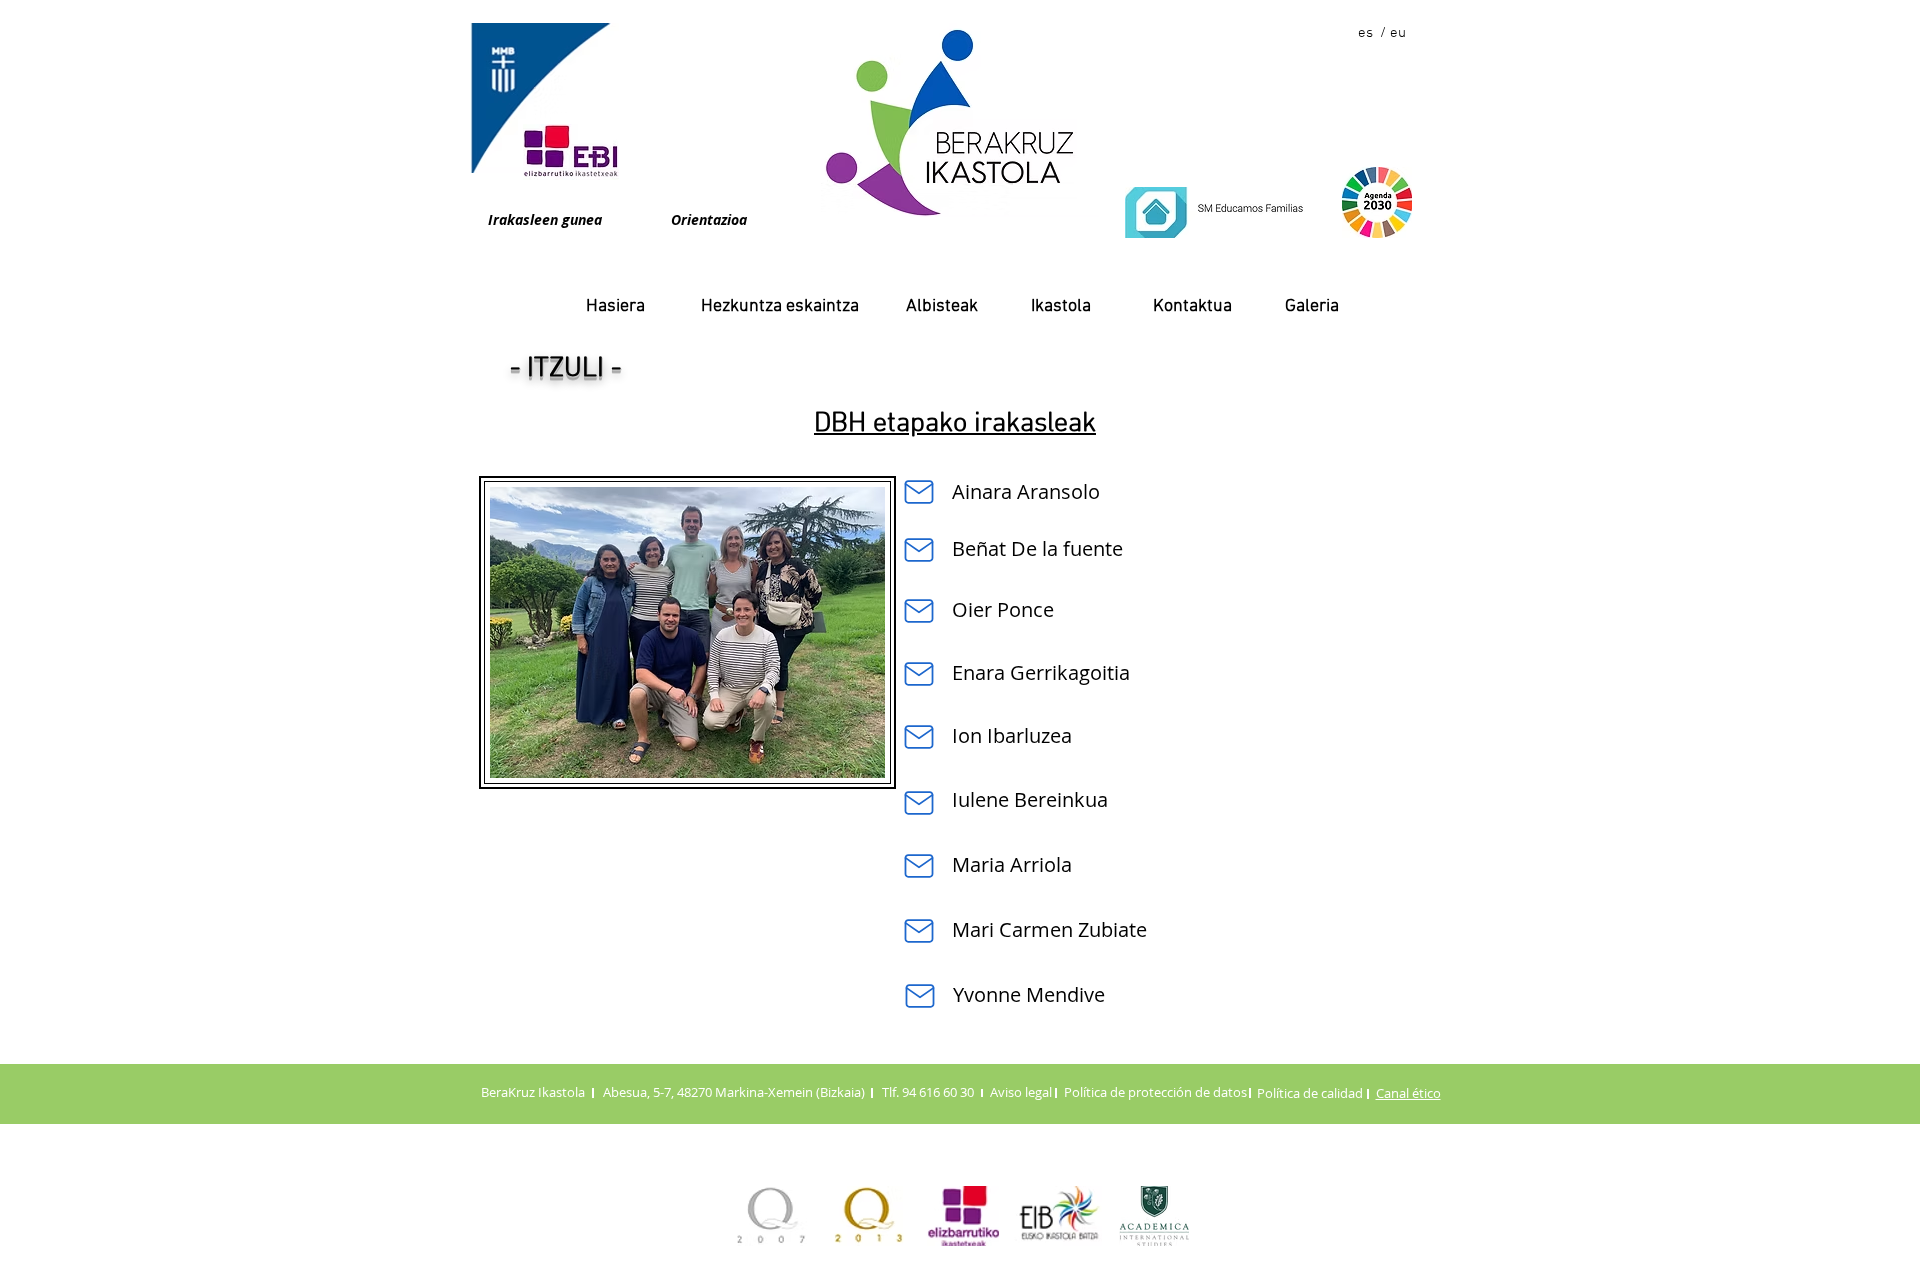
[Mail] (918, 492)
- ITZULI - (565, 369)
